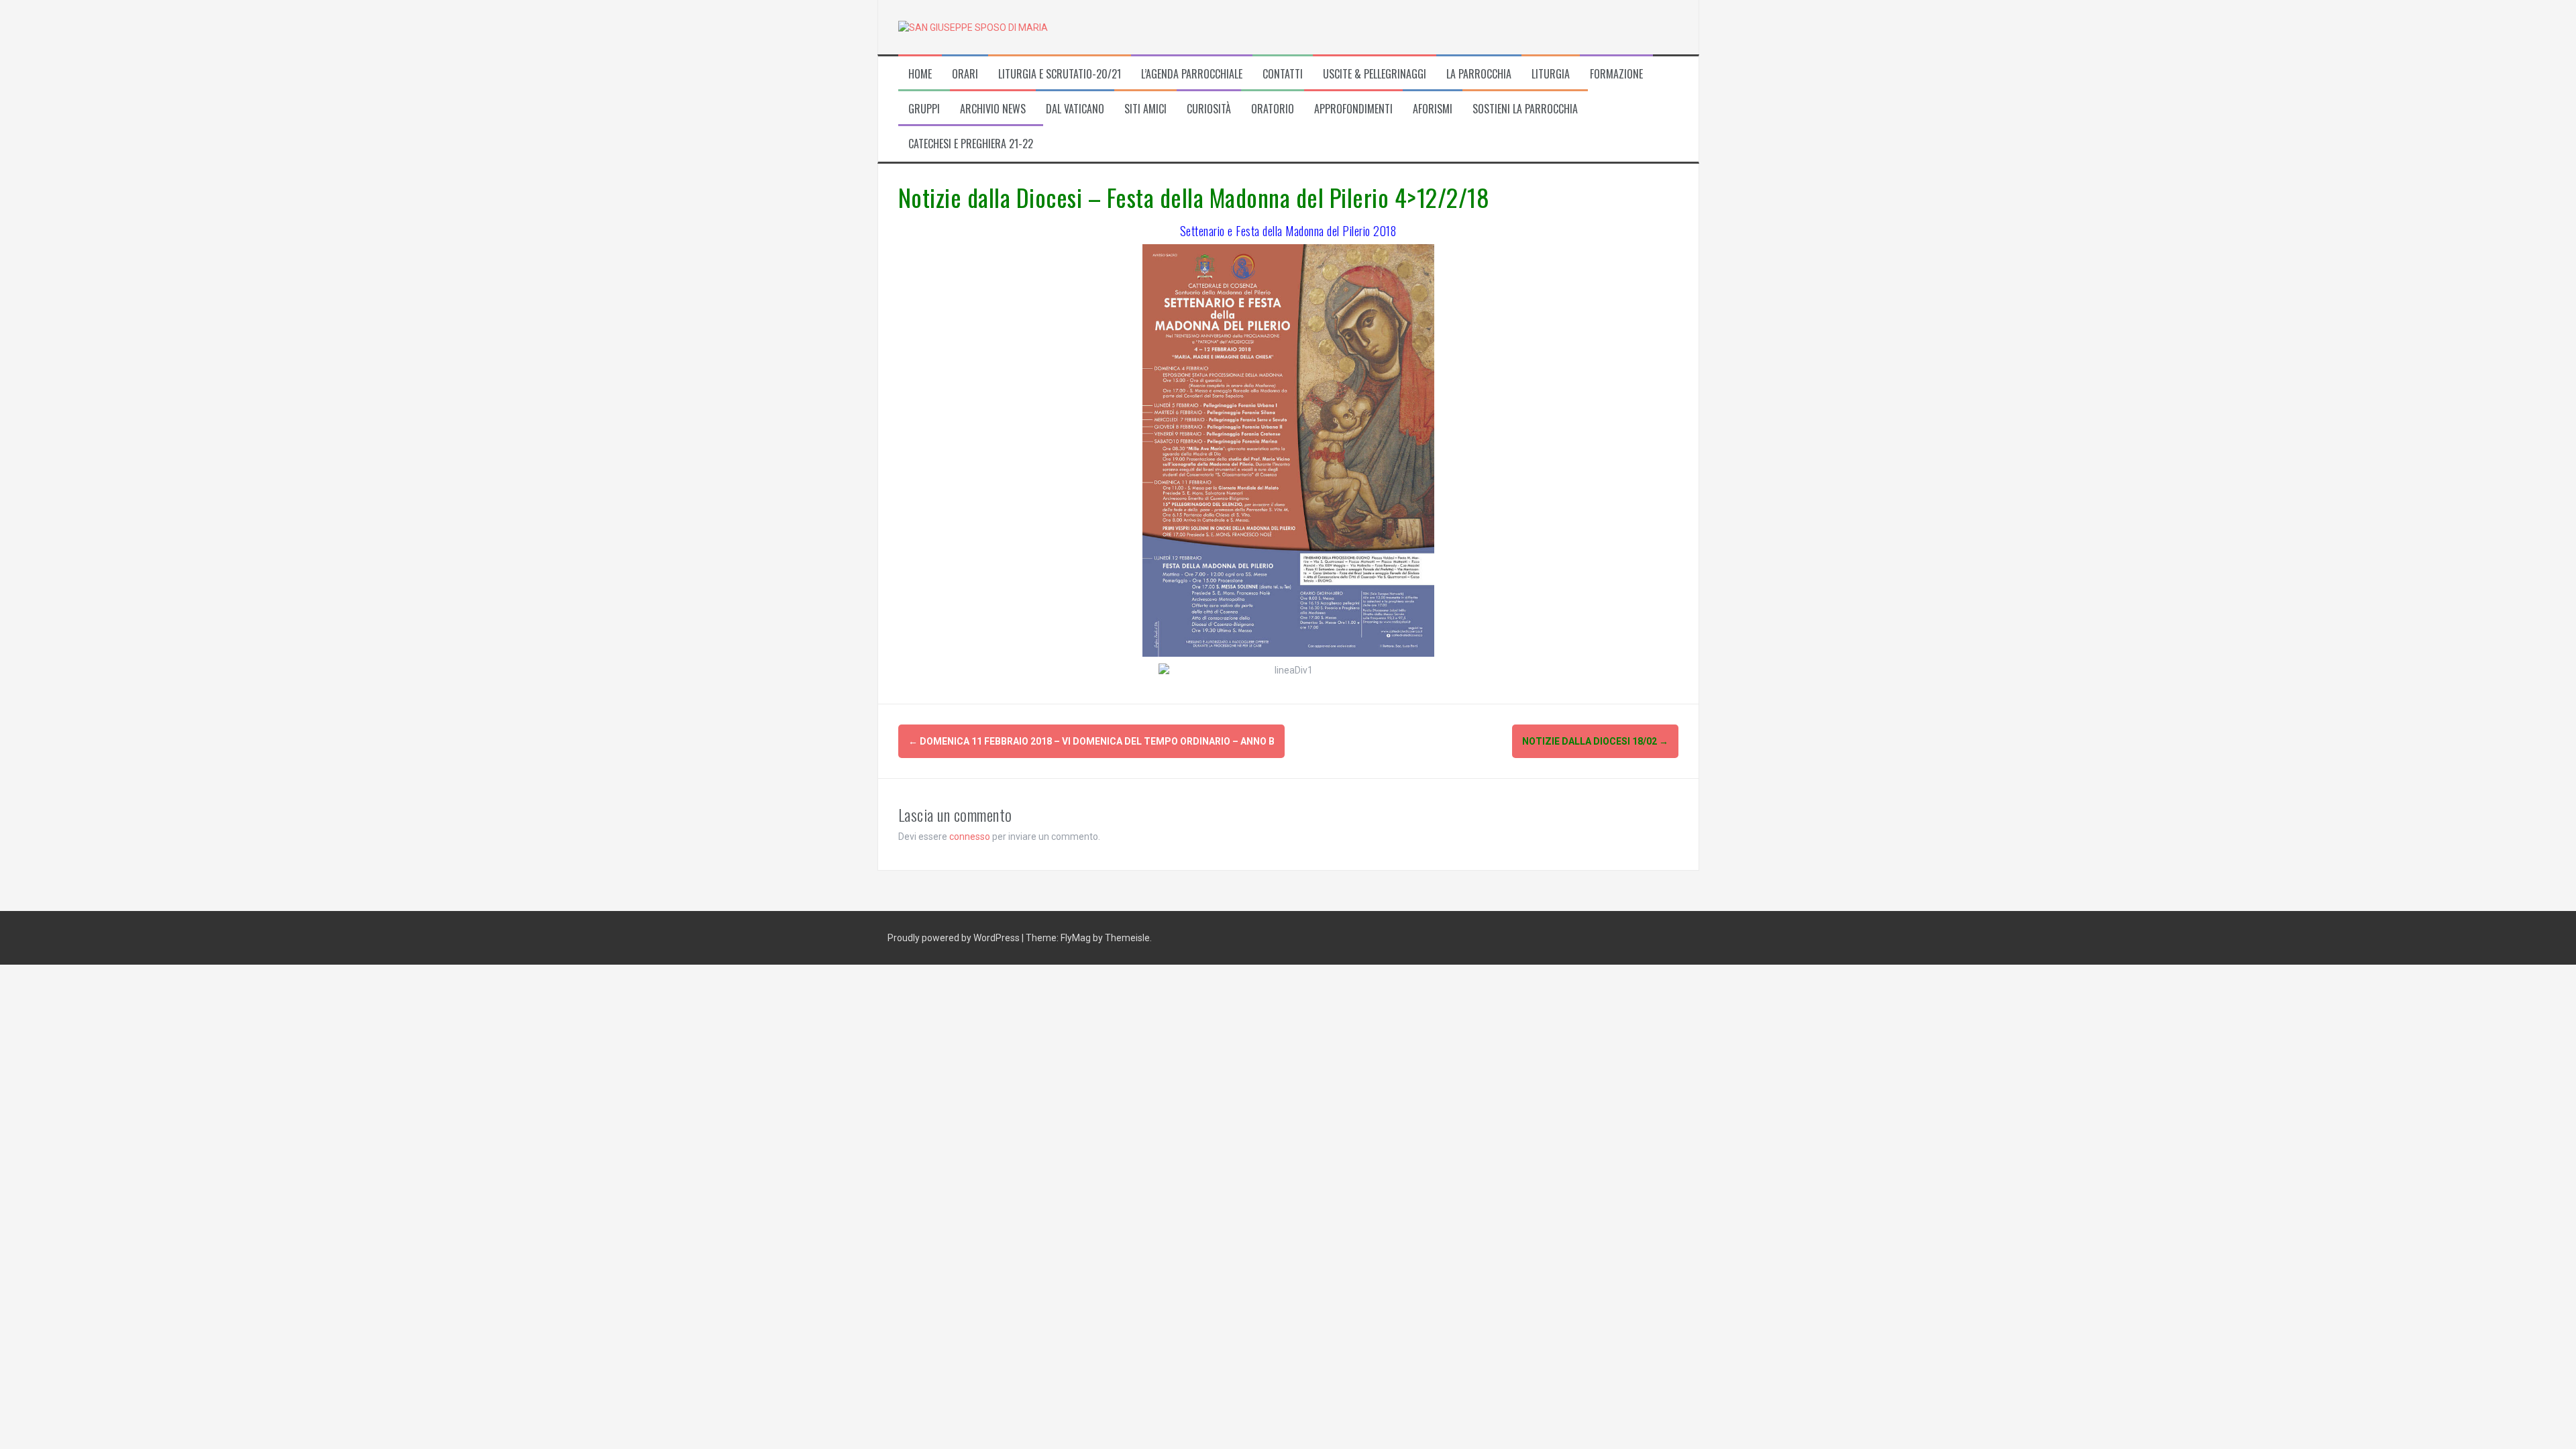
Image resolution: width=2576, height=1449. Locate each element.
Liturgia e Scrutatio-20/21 (1060, 74)
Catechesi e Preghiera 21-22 (971, 144)
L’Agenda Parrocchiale (1192, 74)
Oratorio (1273, 109)
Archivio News (993, 109)
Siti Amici (1145, 109)
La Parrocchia (1479, 74)
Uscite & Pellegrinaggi (1375, 74)
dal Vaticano (1075, 109)
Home (920, 74)
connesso (970, 837)
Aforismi (1433, 109)
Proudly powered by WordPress (955, 938)
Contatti (1283, 74)
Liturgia (1551, 74)
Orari (965, 74)
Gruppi (924, 109)
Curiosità (1209, 109)
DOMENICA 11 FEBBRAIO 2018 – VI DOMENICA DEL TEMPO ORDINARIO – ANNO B (1091, 741)
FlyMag (1076, 938)
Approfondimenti (1353, 109)
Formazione (1616, 74)
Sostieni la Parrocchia (1525, 109)
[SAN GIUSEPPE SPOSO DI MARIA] (973, 27)
